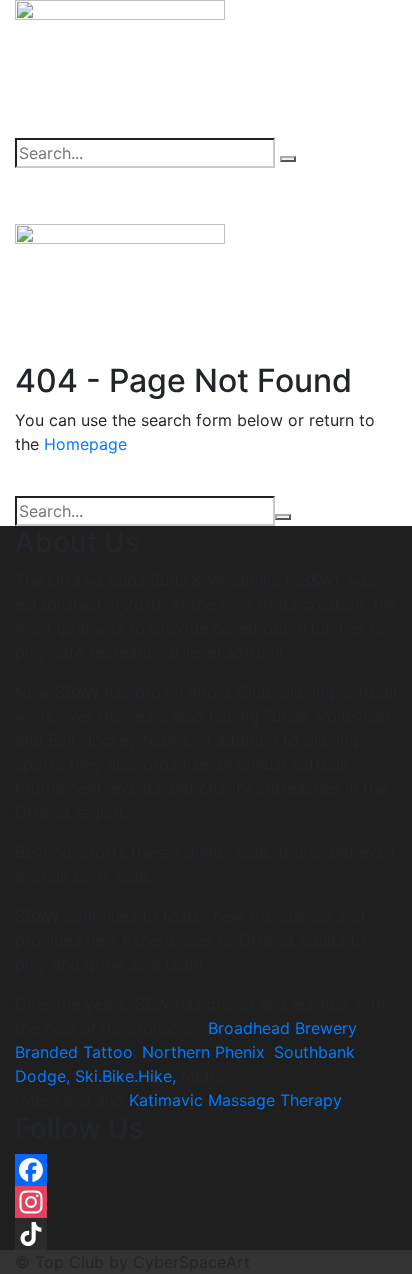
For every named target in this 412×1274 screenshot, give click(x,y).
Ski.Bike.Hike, (128, 1076)
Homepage (85, 444)
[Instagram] (206, 1202)
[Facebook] (206, 1170)
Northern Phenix (203, 1052)
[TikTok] (206, 1234)
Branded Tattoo (74, 1052)
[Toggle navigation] (353, 196)
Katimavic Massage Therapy (235, 1100)
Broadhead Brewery (282, 1028)
